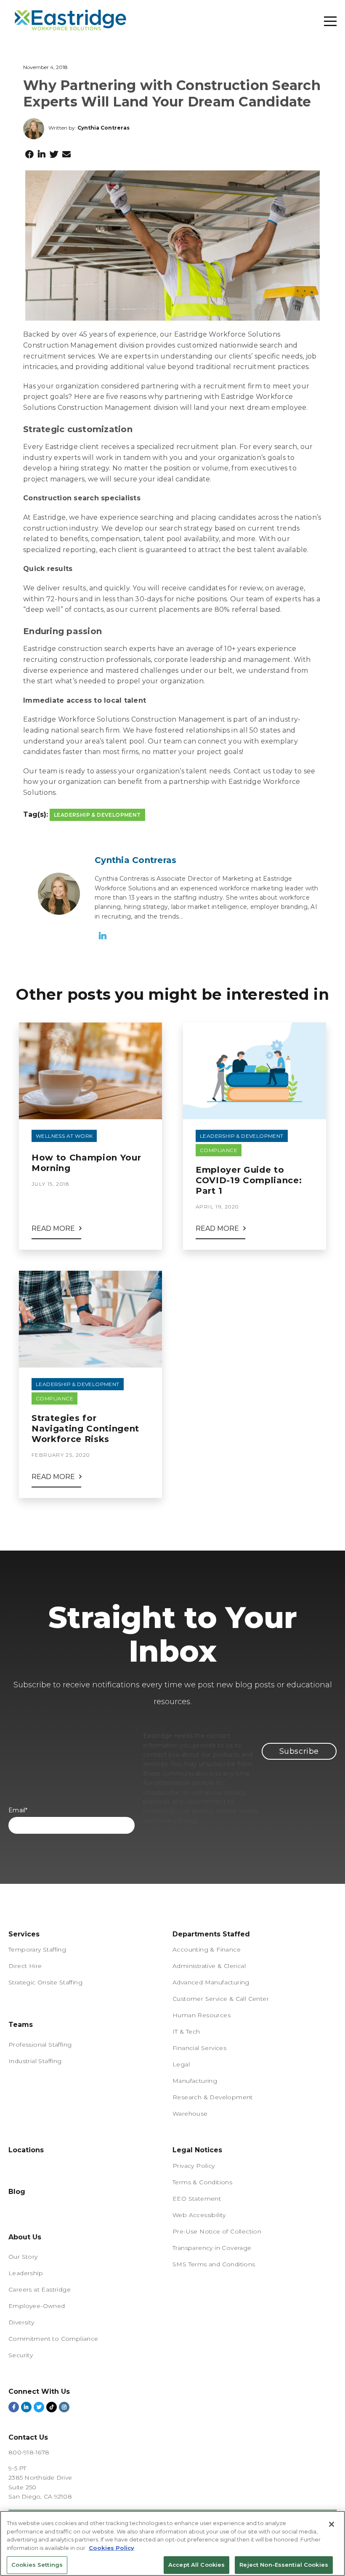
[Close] (332, 2524)
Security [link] (21, 2355)
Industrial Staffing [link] (35, 2061)
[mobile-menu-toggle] (330, 21)
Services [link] (24, 1934)
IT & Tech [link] (186, 2032)
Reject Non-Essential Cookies (284, 2565)
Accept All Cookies (196, 2565)
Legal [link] (181, 2064)
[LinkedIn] (42, 154)
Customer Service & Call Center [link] (221, 1999)
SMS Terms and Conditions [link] (214, 2264)
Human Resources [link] (202, 2015)
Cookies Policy (111, 2548)
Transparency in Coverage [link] (212, 2248)
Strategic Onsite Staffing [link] (45, 1982)
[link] (21, 2017)
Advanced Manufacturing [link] (211, 1982)
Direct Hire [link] (25, 1966)
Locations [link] (26, 2150)
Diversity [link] (21, 2322)
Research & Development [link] (213, 2097)
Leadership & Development (97, 815)
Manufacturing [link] (195, 2081)
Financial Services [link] (199, 2048)
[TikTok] (52, 2407)
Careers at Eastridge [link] (40, 2289)
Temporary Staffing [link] (37, 1949)
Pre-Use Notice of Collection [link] (217, 2231)
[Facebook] (29, 154)
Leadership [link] (26, 2273)
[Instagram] (64, 2407)
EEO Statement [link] (197, 2199)
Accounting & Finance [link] (207, 1949)
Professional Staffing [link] (40, 2045)
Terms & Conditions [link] (202, 2182)
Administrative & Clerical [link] (209, 1966)
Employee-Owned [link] (37, 2306)
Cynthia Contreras (103, 128)
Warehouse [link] (190, 2114)
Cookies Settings (37, 2565)
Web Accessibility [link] (199, 2215)
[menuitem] (90, 2018)
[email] (66, 154)
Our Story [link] (23, 2257)
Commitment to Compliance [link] (53, 2339)
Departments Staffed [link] (211, 1934)
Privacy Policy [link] (194, 2166)
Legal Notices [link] (197, 2150)
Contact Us (28, 2437)
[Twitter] (54, 154)
